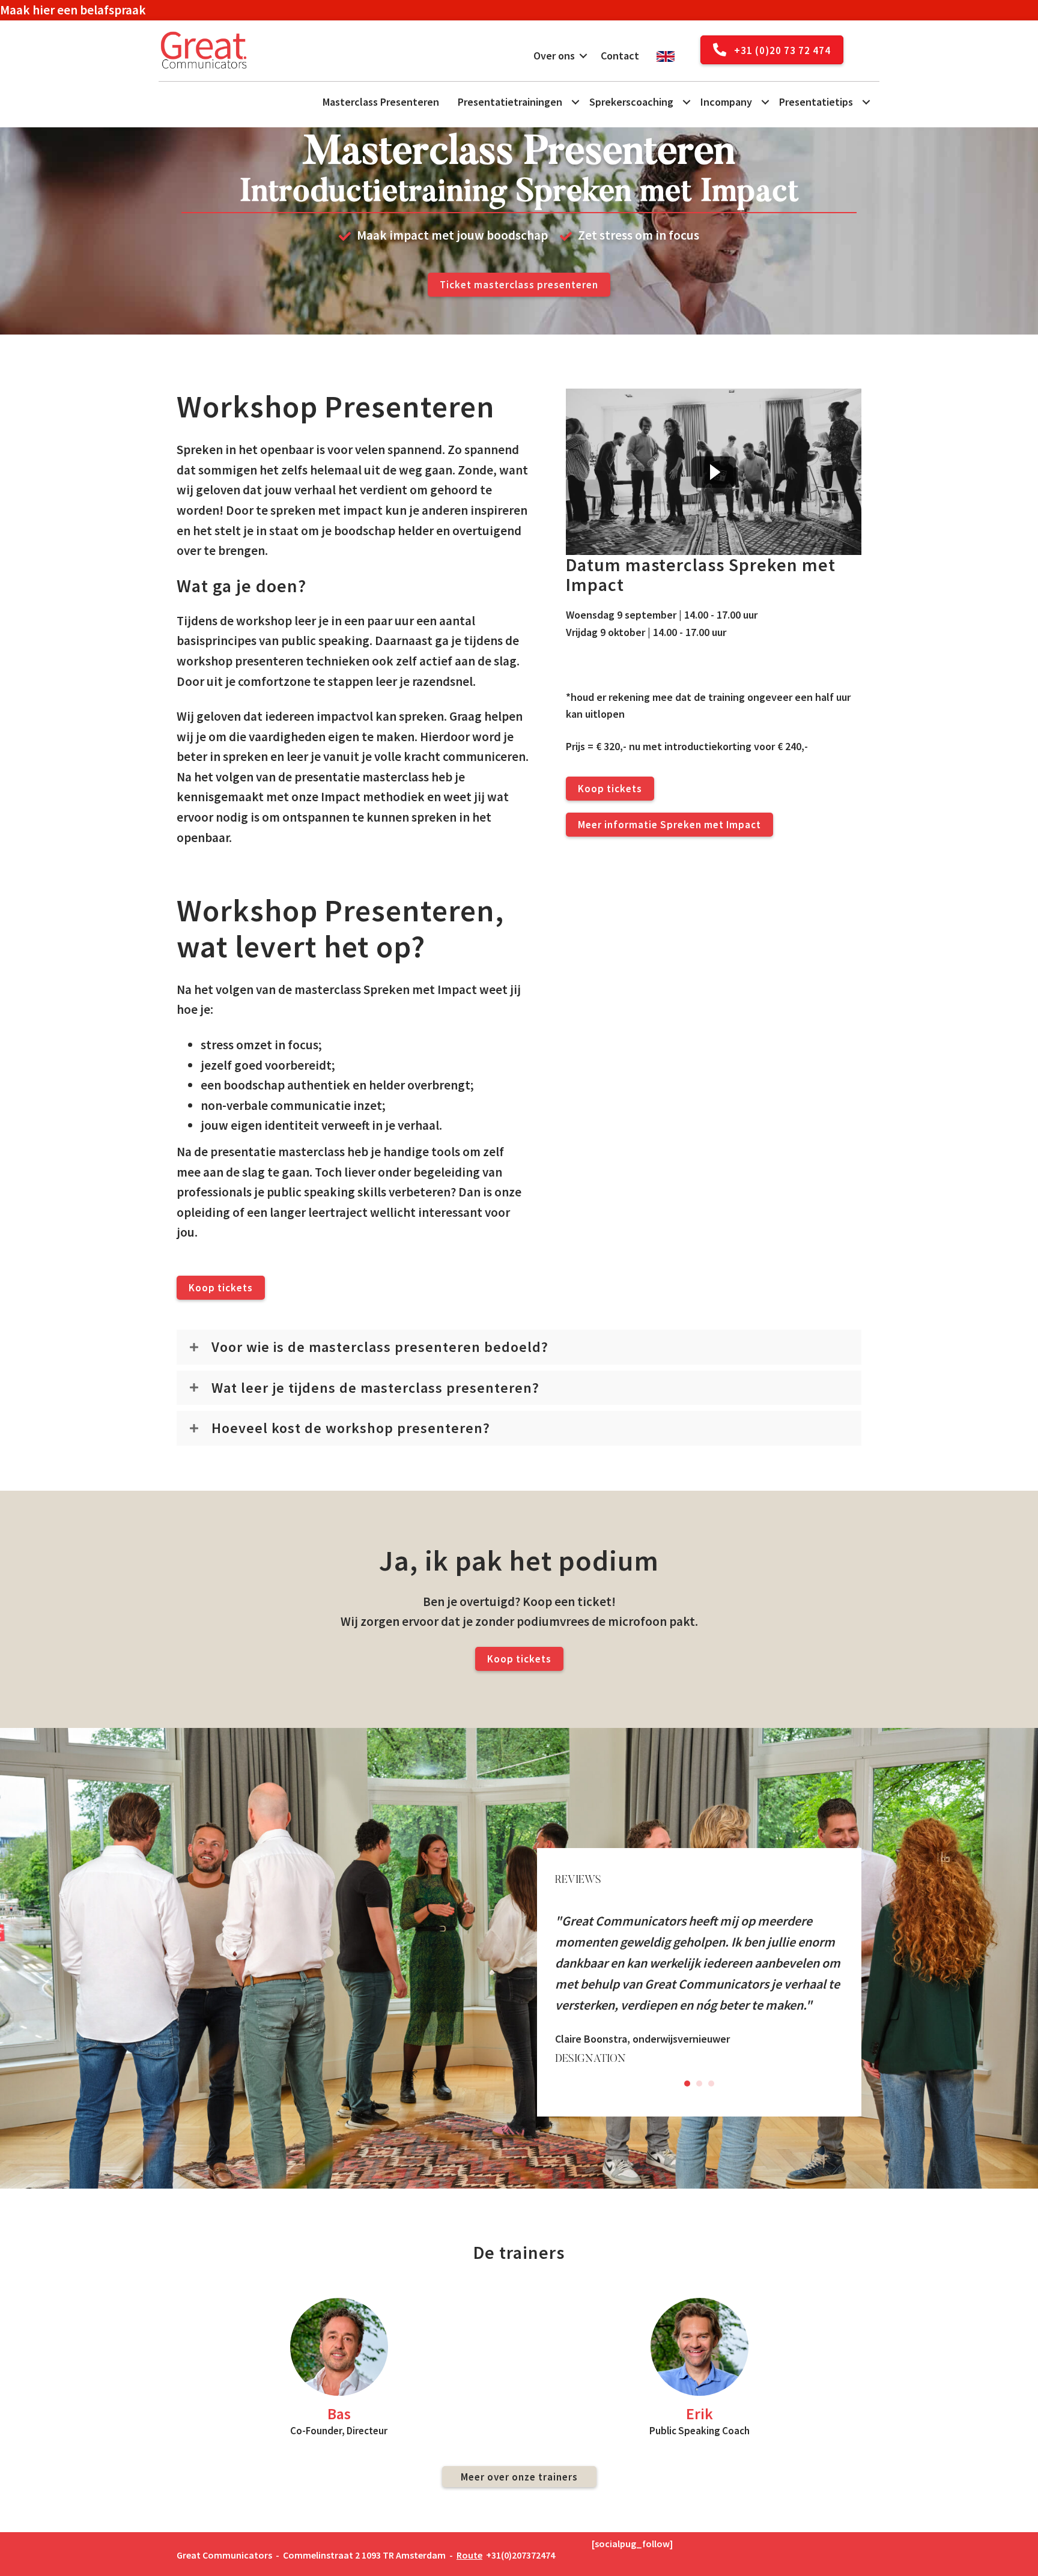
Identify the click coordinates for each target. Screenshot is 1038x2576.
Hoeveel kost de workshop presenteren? (351, 1428)
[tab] (519, 1347)
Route (469, 2555)
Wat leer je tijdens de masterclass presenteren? (375, 1388)
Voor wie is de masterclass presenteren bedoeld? (380, 1347)
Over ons (554, 56)
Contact (620, 56)
